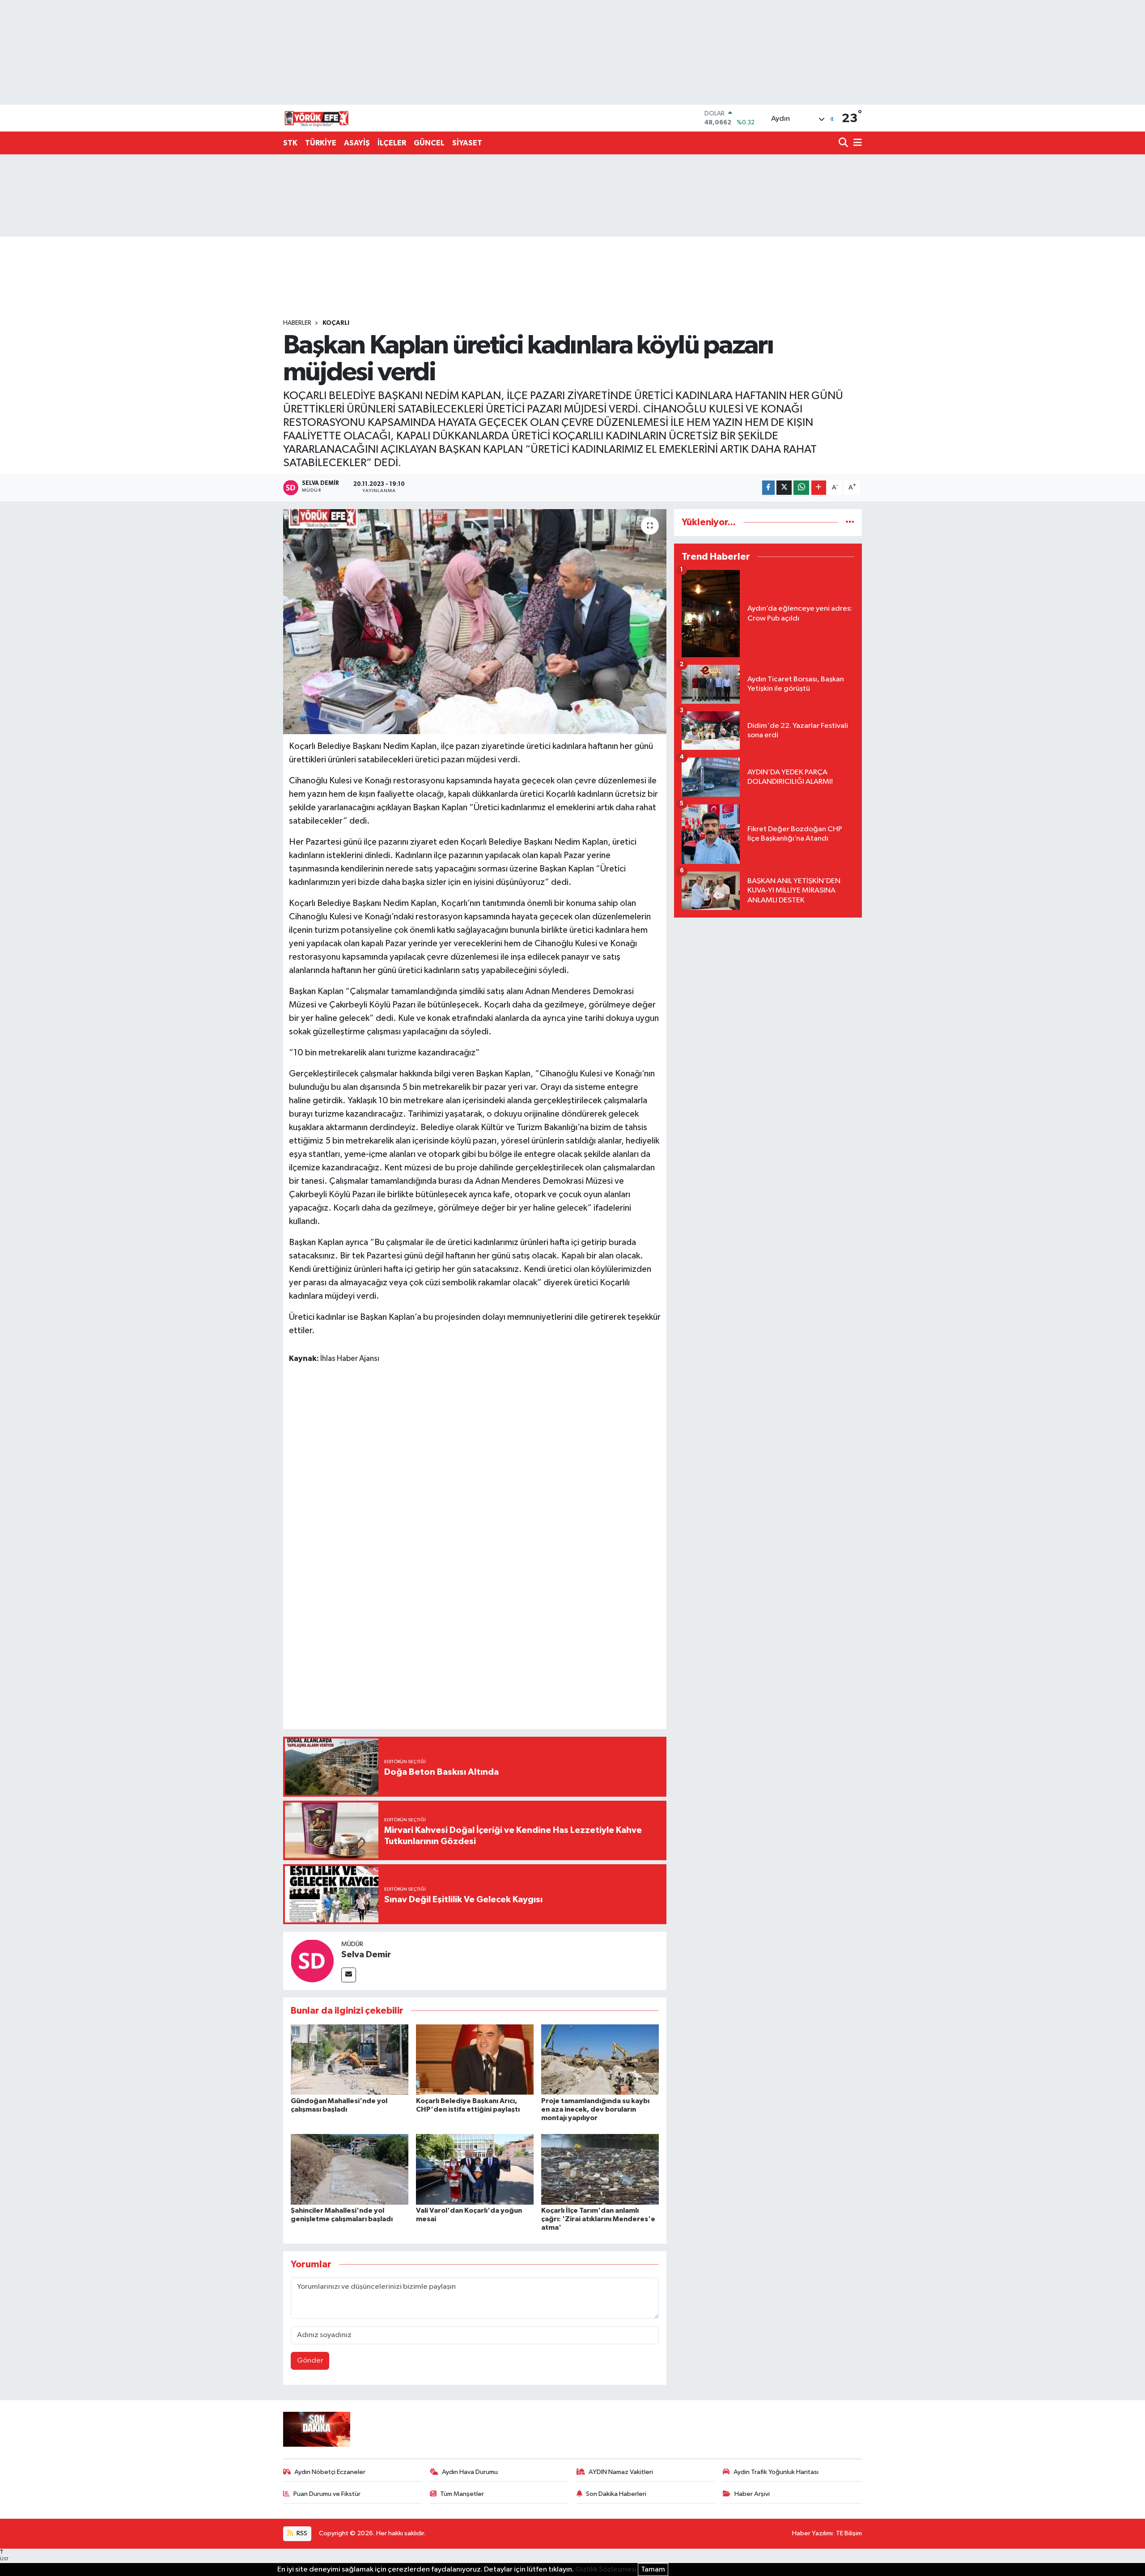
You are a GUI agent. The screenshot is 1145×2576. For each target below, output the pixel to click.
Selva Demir (366, 1955)
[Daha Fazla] (819, 488)
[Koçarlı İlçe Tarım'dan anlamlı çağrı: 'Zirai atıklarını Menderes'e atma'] (600, 2169)
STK (290, 143)
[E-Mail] (349, 1975)
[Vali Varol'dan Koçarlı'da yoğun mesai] (475, 2169)
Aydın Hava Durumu (470, 2472)
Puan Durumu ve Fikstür (327, 2494)
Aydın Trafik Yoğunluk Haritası (776, 2472)
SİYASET (467, 143)
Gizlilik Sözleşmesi (606, 2570)
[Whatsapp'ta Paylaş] (801, 488)
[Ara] (844, 143)
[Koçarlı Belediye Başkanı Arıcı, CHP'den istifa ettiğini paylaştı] (475, 2060)
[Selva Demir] (312, 1961)
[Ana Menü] (856, 143)
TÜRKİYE (321, 143)
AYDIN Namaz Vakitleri (621, 2472)
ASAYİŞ (357, 143)
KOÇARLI (336, 323)
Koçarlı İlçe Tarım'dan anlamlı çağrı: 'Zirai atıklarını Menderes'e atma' (598, 2219)
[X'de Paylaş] (784, 488)
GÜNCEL (429, 143)
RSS (301, 2533)
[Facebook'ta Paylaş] (768, 488)
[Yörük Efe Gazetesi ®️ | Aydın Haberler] (317, 118)
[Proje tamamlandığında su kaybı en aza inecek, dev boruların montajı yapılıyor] (600, 2060)
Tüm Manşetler (462, 2494)
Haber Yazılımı (812, 2533)
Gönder (310, 2361)
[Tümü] (850, 522)
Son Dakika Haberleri (616, 2494)
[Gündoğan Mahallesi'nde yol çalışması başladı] (350, 2060)
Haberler (297, 323)
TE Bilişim (849, 2533)
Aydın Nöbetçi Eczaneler (330, 2472)
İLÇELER (392, 143)
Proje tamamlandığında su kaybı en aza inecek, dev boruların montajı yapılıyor (595, 2109)
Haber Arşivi (752, 2494)
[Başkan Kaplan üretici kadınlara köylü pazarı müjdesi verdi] (475, 621)
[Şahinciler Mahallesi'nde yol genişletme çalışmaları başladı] (350, 2169)
